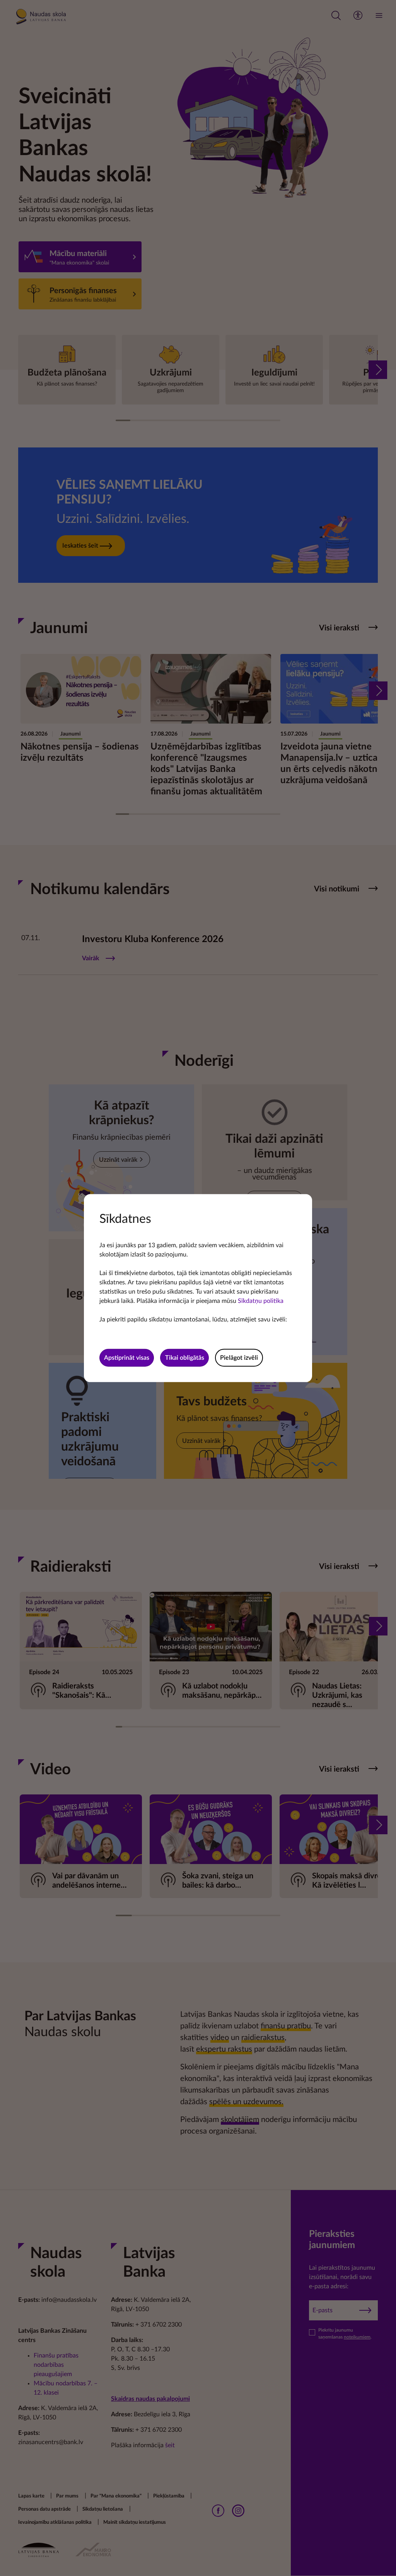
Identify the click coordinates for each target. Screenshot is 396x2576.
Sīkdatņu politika (261, 1301)
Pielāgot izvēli (239, 1358)
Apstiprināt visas (127, 1358)
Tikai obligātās (185, 1358)
